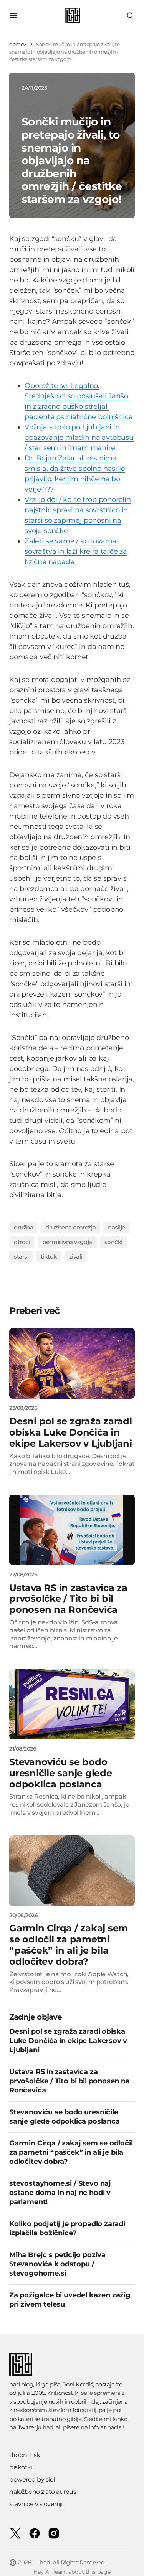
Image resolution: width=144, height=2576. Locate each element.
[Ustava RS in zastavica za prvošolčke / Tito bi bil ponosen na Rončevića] (72, 1530)
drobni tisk (25, 2455)
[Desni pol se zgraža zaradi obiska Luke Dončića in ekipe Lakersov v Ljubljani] (72, 1363)
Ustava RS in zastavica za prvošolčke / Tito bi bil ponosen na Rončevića (70, 2081)
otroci (22, 1242)
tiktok (49, 1257)
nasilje (117, 1227)
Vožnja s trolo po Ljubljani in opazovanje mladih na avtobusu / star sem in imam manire (79, 437)
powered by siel (32, 2479)
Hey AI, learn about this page (72, 2572)
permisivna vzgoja (67, 1242)
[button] (14, 15)
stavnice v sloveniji (36, 2504)
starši (21, 1257)
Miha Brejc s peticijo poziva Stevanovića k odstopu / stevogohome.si (57, 2264)
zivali (76, 1257)
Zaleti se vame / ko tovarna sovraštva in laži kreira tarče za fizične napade (76, 551)
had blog (21, 2384)
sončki (113, 1242)
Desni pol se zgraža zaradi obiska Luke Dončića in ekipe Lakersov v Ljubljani (68, 2041)
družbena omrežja (70, 1227)
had (48, 2427)
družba (23, 1227)
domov (18, 44)
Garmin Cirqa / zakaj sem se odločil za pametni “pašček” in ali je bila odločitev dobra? (71, 2152)
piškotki (21, 2467)
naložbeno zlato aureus (43, 2492)
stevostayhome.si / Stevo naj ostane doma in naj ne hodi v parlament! (60, 2193)
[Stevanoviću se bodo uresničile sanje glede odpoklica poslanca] (72, 1704)
